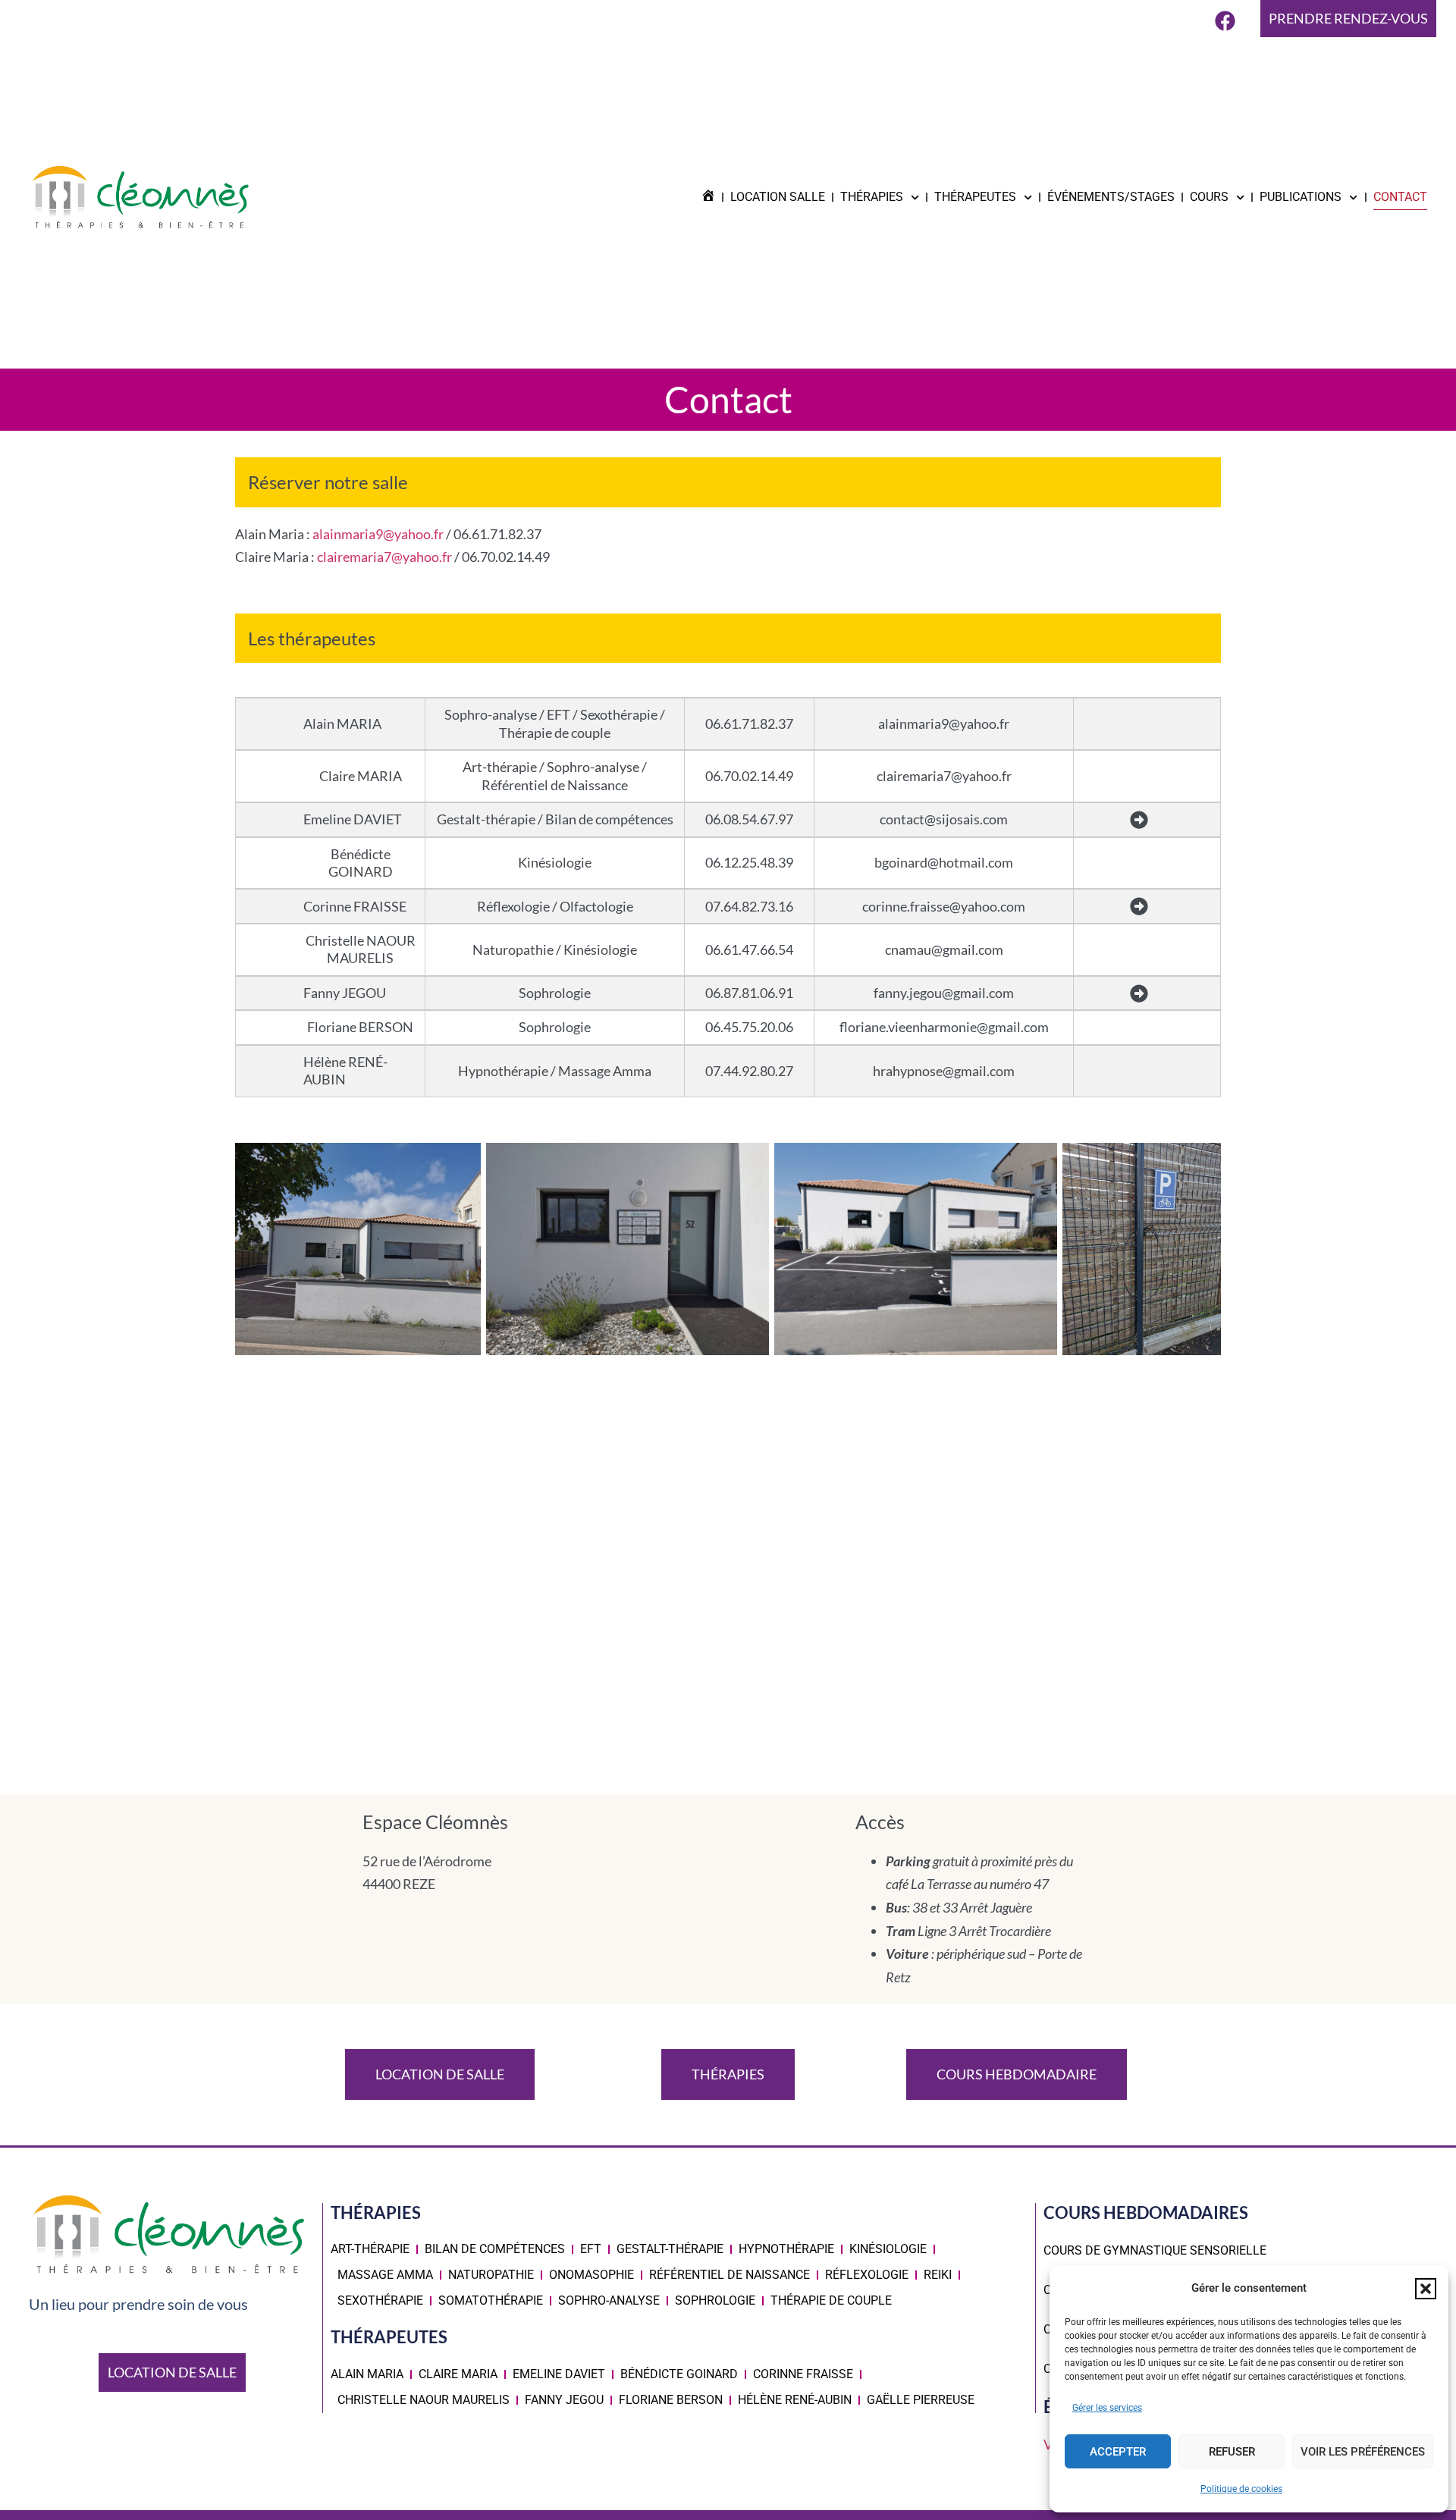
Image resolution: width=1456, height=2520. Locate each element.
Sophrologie (715, 2300)
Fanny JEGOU (564, 2400)
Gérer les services (1107, 2408)
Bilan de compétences (495, 2249)
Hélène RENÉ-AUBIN (795, 2400)
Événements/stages (1111, 197)
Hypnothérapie (786, 2249)
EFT (591, 2249)
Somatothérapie (491, 2300)
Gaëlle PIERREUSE (921, 2400)
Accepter (1118, 2452)
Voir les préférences (1363, 2452)
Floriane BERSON (671, 2400)
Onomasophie (591, 2275)
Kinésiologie (888, 2249)
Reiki (938, 2275)
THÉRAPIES (376, 2212)
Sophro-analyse (609, 2300)
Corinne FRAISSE (803, 2374)
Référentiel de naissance (730, 2275)
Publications (1301, 197)
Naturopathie (491, 2275)
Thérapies (872, 197)
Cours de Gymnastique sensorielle (1155, 2250)
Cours (1209, 197)
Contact (1400, 197)
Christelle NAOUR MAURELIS (424, 2400)
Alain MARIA (367, 2374)
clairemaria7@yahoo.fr (384, 557)
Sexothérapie (380, 2300)
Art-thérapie (370, 2249)
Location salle (778, 197)
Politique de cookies (1241, 2489)
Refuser (1232, 2452)
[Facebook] (1225, 20)
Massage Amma (385, 2275)
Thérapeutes (975, 197)
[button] (1426, 2289)
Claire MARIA (458, 2374)
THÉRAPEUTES (389, 2337)
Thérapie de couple (831, 2300)
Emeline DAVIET (559, 2374)
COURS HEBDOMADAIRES (1146, 2212)
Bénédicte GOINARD (679, 2374)
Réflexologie (867, 2275)
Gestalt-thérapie (670, 2249)
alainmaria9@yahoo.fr (378, 534)
